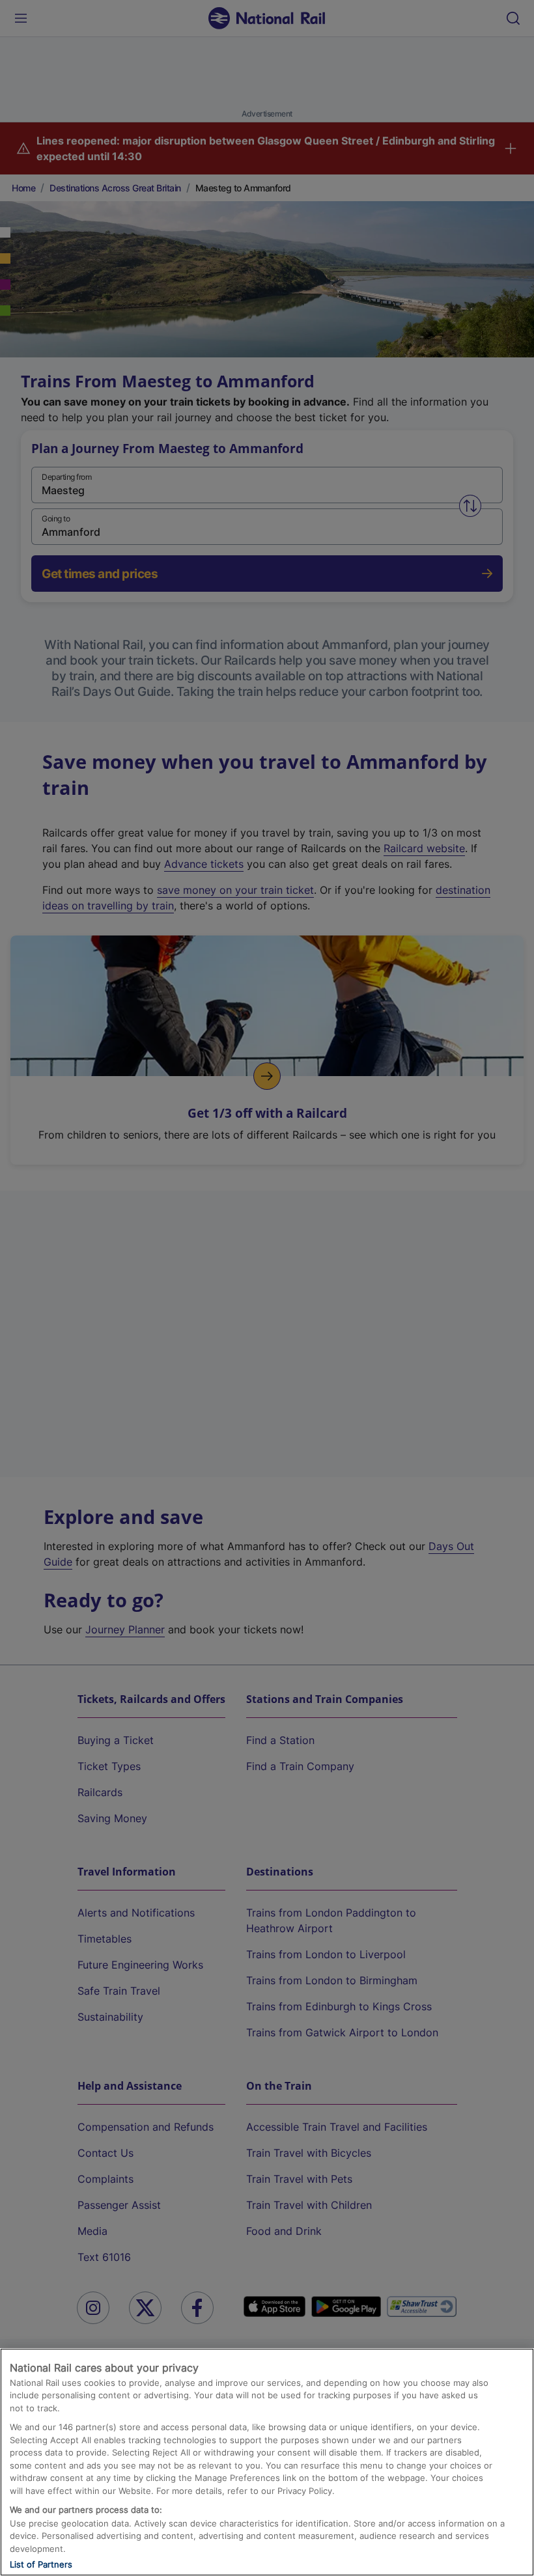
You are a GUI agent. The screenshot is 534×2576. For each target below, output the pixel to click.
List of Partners (41, 2564)
